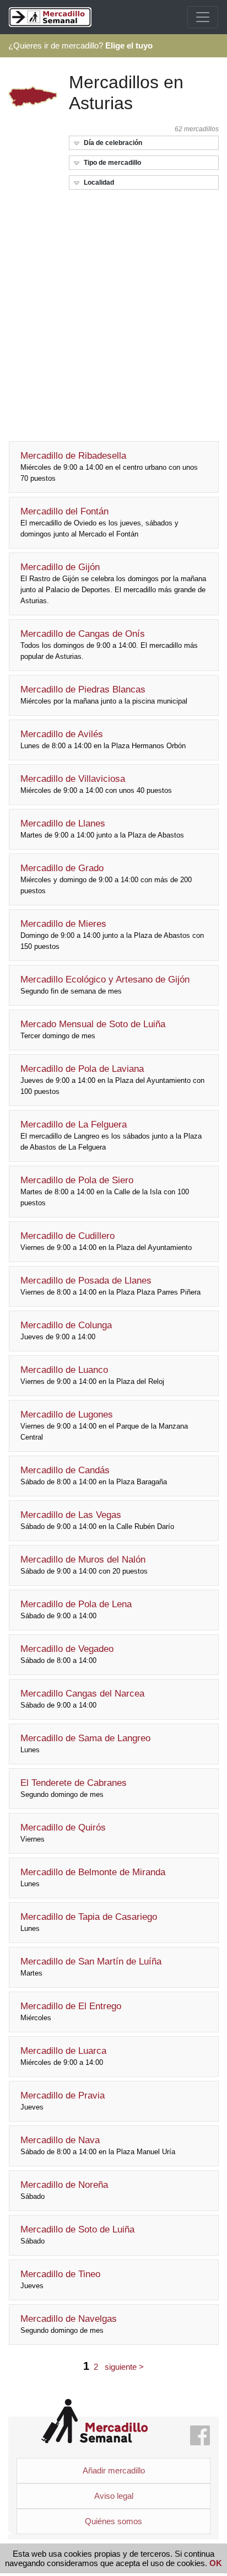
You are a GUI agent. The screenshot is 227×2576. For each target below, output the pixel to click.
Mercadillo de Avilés (103, 739)
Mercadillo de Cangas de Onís (109, 645)
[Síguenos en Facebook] (200, 2436)
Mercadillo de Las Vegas (97, 1520)
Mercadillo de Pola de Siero (105, 1191)
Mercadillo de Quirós (63, 1833)
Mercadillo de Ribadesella (109, 466)
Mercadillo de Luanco (92, 1375)
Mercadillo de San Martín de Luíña (91, 1967)
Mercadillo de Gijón (113, 583)
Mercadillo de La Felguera (111, 1135)
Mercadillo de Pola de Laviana (112, 1080)
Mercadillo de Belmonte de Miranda (93, 1877)
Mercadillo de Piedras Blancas (104, 695)
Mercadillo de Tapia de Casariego (89, 1922)
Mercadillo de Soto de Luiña (77, 2235)
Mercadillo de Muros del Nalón (84, 1565)
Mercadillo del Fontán (99, 522)
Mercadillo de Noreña (64, 2190)
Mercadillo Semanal (94, 2421)
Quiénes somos (113, 2521)
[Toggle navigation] (203, 17)
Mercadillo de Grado (106, 879)
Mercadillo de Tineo (60, 2279)
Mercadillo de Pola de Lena (76, 1609)
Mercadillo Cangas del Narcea (82, 1699)
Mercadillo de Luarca (63, 2056)
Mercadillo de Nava (98, 2145)
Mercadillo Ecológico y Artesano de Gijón (105, 985)
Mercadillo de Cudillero (106, 1241)
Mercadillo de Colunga (66, 1330)
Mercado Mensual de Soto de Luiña (93, 1029)
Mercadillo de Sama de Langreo (85, 1743)
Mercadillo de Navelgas (69, 2324)
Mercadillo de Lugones (104, 1425)
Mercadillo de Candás (94, 1475)
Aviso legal (114, 2496)
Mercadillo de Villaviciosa (96, 784)
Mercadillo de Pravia (63, 2101)
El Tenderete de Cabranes (74, 1788)
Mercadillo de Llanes (102, 829)
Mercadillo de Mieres (112, 935)
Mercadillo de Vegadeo (67, 1654)
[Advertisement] (113, 312)
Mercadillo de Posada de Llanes (110, 1286)
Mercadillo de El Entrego (71, 2011)
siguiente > (124, 2367)
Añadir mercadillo (114, 2470)
